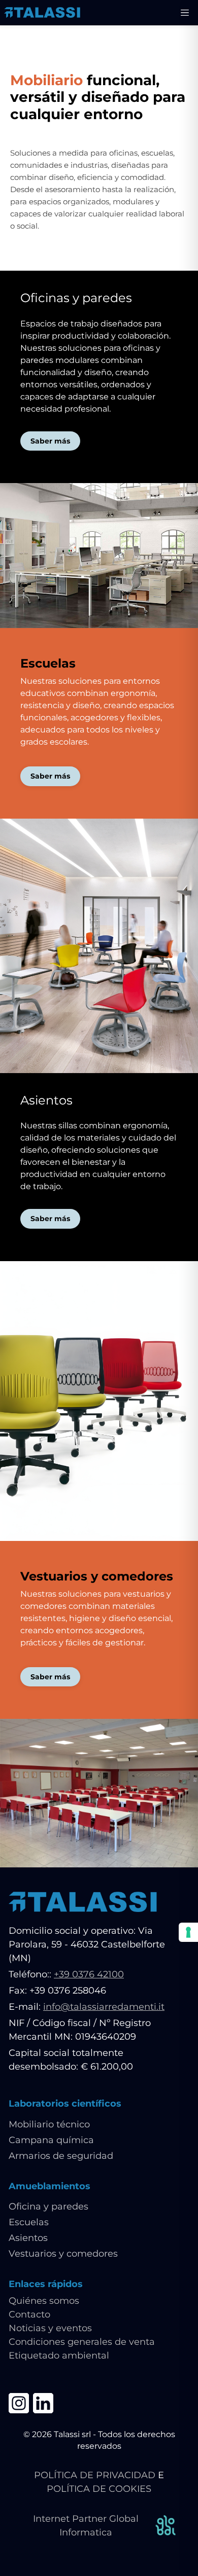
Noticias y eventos (50, 2328)
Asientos (28, 2238)
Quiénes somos (44, 2301)
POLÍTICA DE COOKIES (99, 2489)
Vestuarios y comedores (63, 2254)
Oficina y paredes (48, 2206)
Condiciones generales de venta (82, 2342)
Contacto (29, 2314)
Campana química (51, 2140)
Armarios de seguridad (61, 2156)
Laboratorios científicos (65, 2104)
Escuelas (29, 2222)
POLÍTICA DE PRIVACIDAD (95, 2475)
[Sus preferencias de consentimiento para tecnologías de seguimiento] (188, 1932)
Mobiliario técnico (49, 2124)
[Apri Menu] (185, 13)
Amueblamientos (49, 2186)
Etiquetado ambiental (59, 2356)
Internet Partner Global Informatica (86, 2526)
